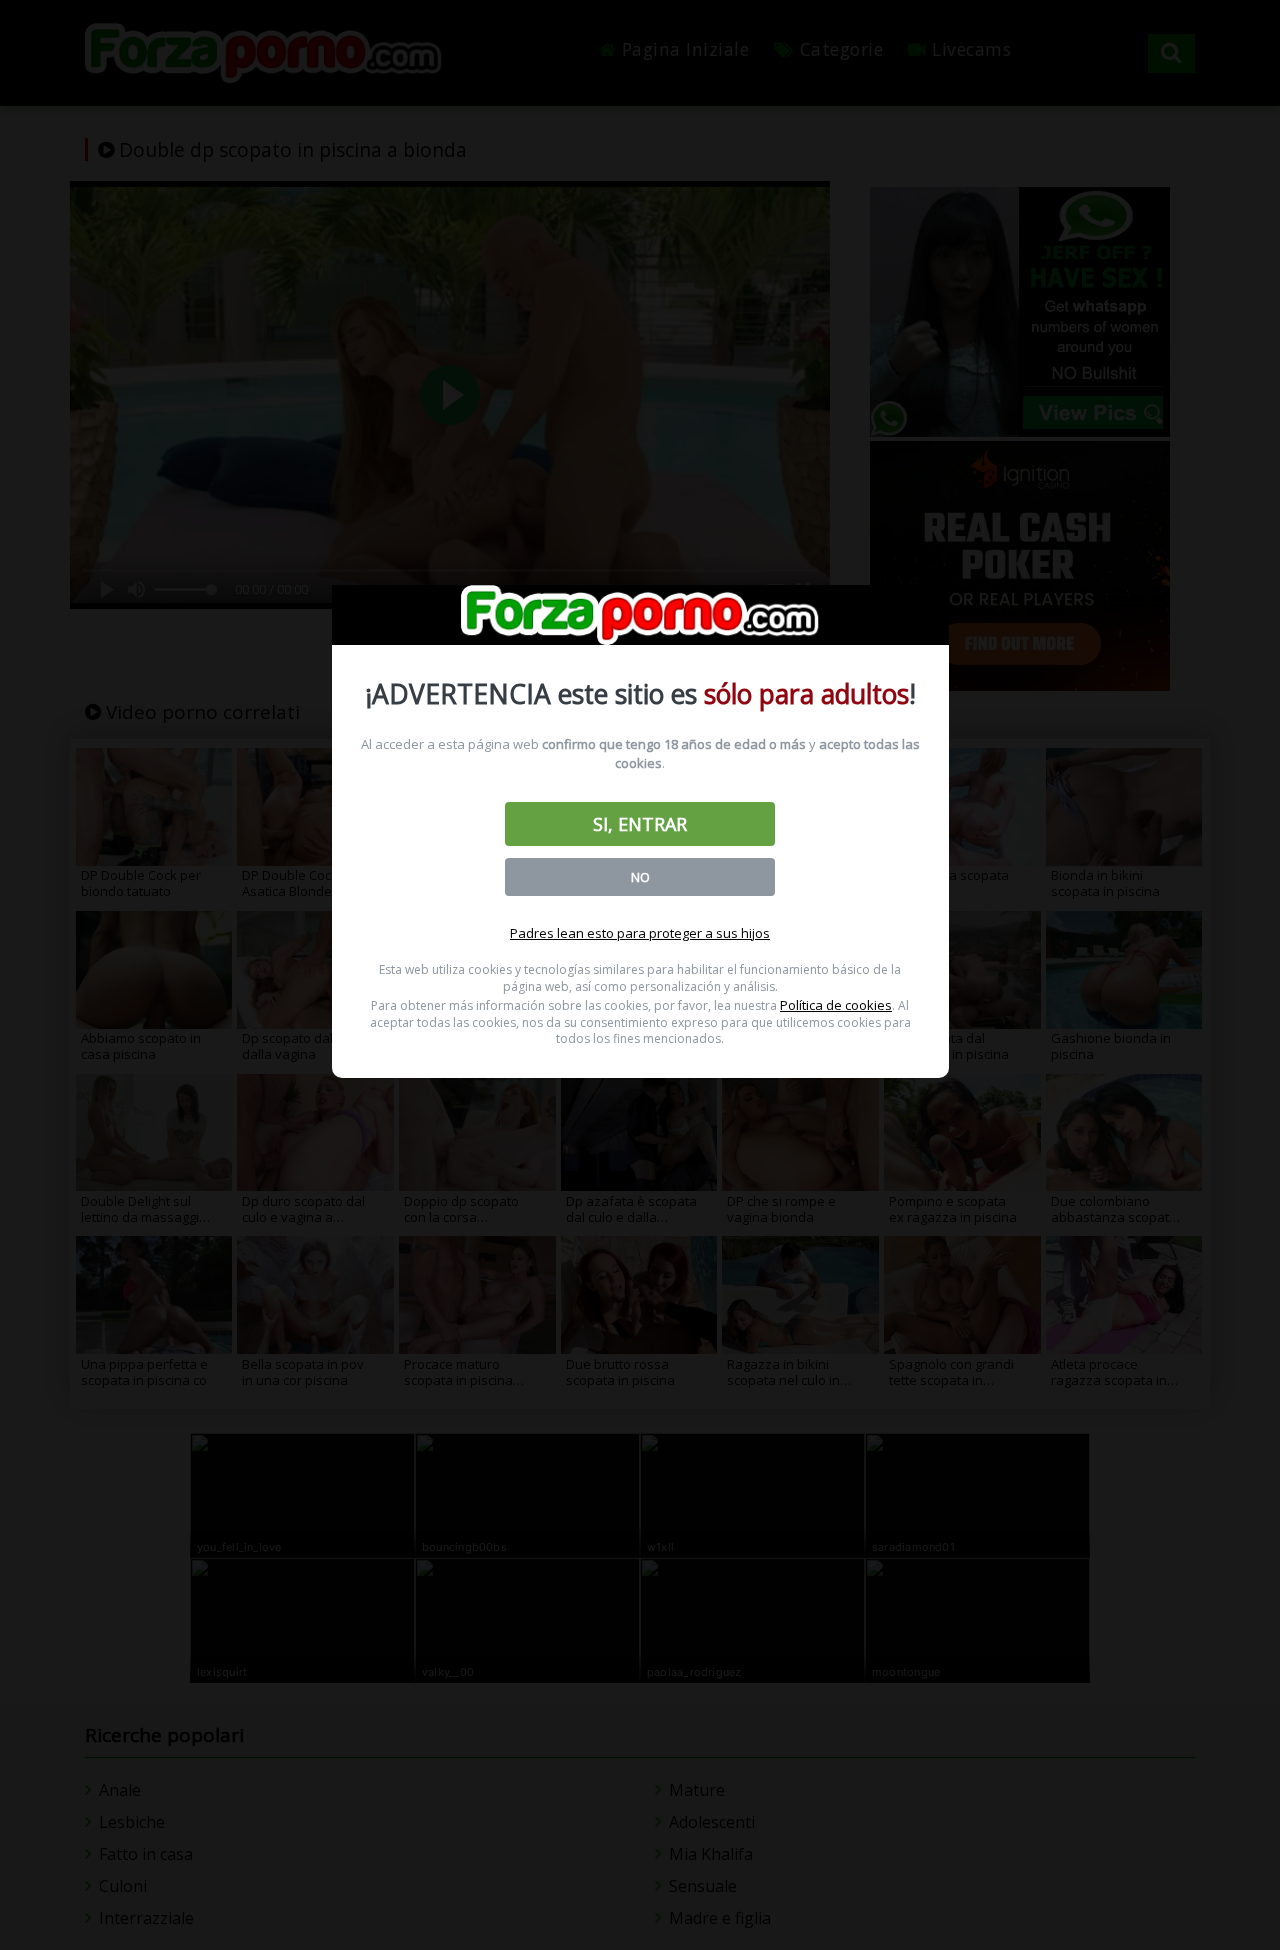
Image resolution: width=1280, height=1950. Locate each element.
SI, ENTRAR (640, 824)
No (640, 877)
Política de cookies (836, 1005)
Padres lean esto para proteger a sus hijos (640, 933)
